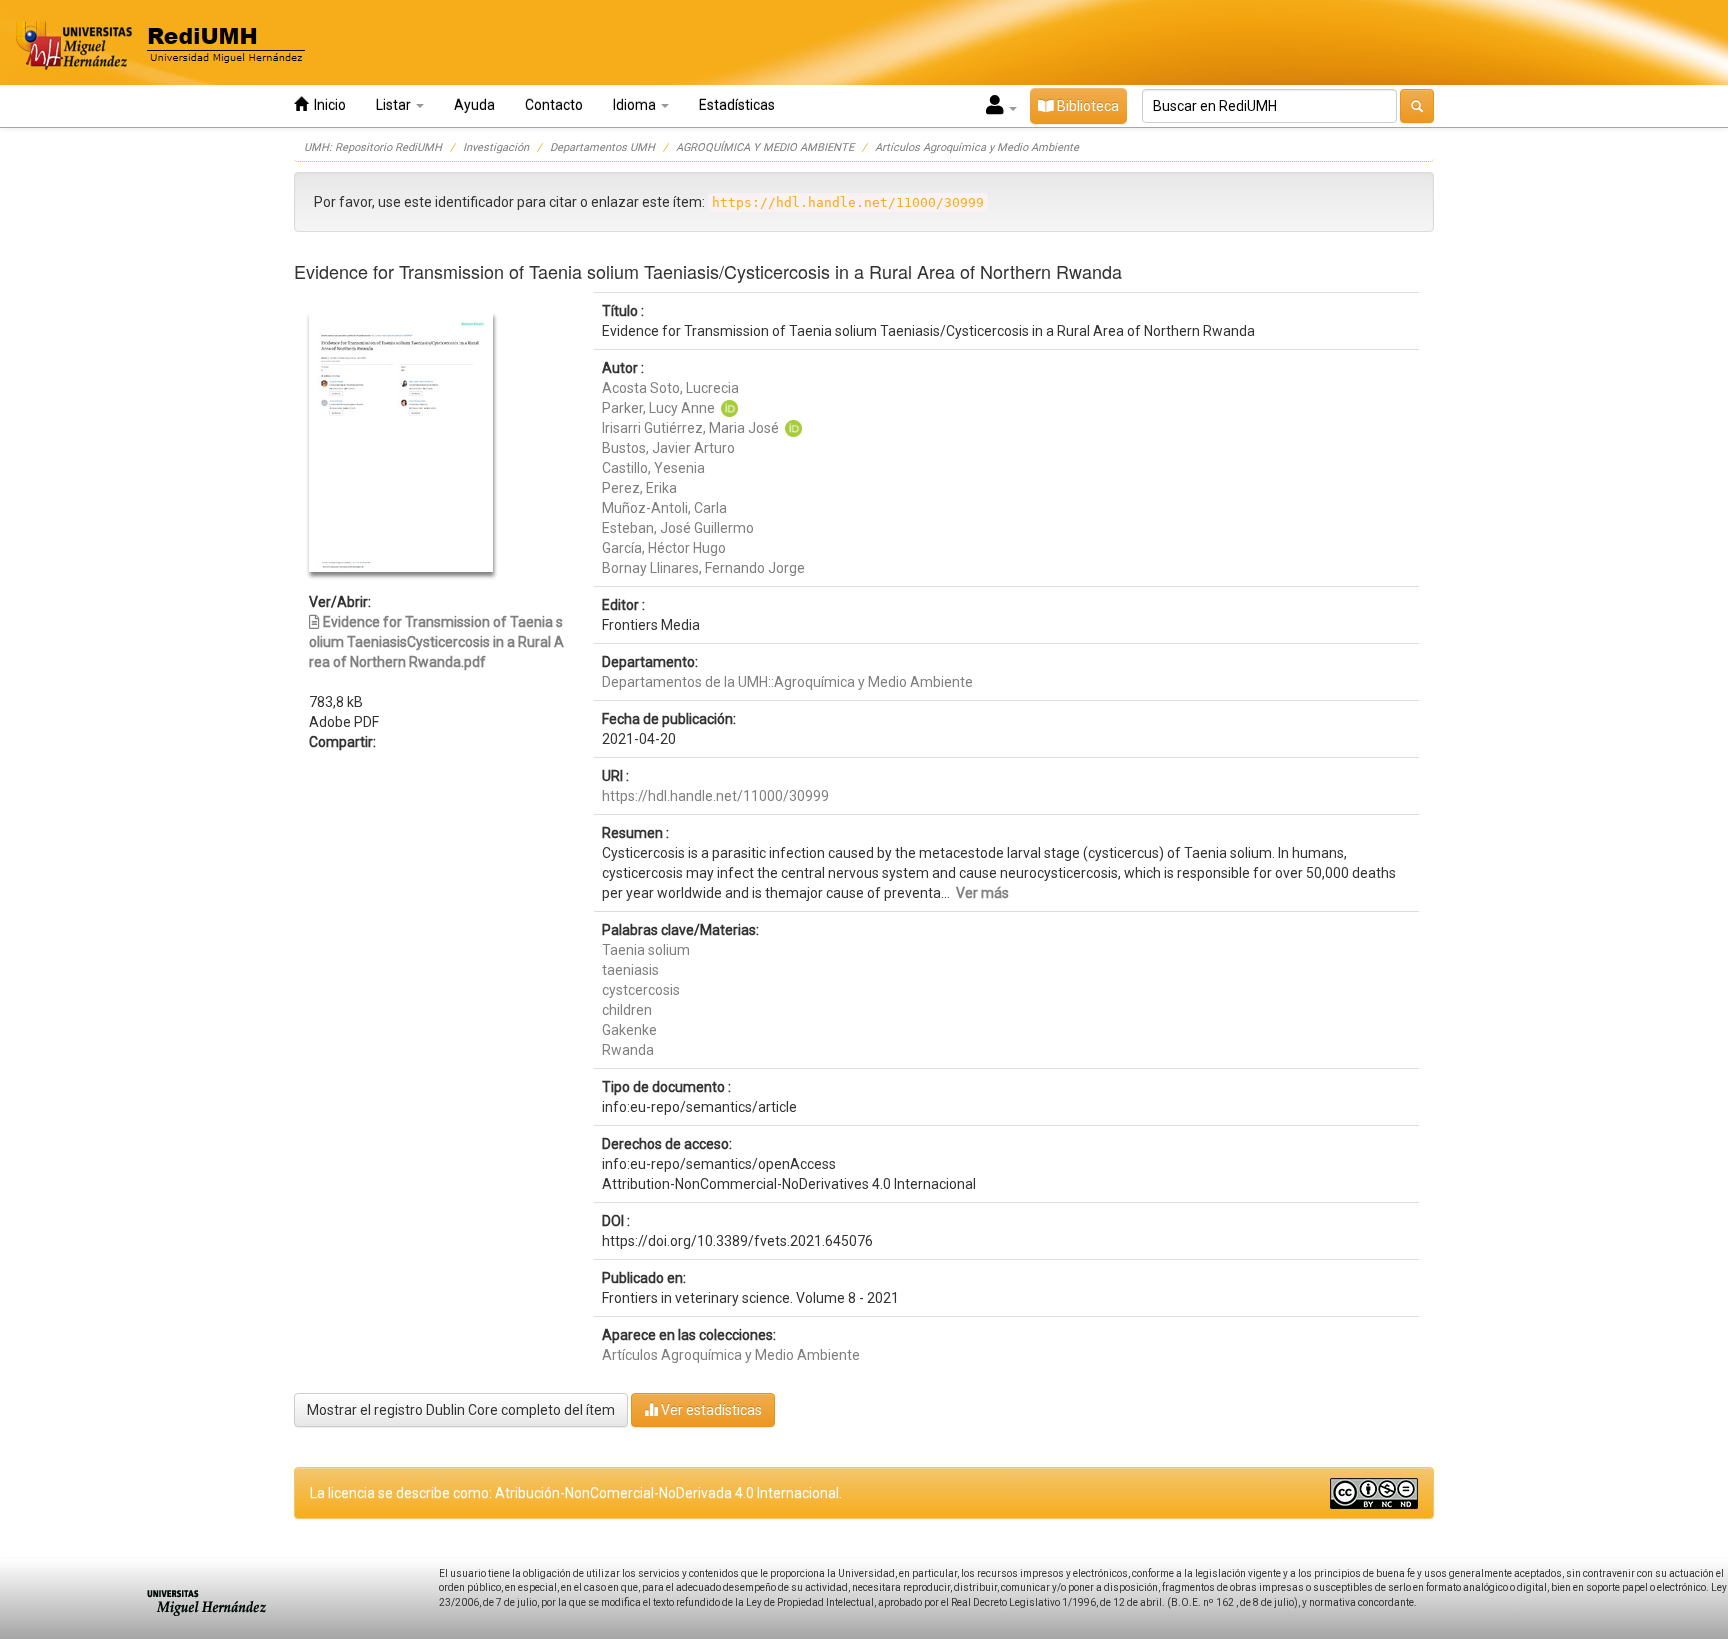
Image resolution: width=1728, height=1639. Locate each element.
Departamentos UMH (602, 147)
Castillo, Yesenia (653, 468)
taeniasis (630, 970)
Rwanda (628, 1050)
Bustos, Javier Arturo (668, 448)
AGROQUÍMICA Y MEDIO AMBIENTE (765, 147)
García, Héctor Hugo (664, 548)
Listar (395, 105)
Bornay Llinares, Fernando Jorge (703, 568)
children (627, 1010)
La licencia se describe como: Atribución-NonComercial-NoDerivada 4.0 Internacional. (576, 1493)
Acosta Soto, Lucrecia (670, 388)
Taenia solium (646, 950)
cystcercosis (641, 990)
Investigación (496, 147)
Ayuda (474, 105)
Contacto (554, 105)
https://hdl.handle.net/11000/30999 (715, 796)
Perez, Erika (639, 488)
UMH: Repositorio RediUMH (373, 147)
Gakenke (629, 1030)
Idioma (636, 105)
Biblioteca (1086, 106)
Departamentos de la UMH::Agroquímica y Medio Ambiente (787, 682)
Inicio (327, 105)
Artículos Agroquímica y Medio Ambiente (977, 147)
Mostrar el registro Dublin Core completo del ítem (461, 1410)
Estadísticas (737, 105)
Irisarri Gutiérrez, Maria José (690, 428)
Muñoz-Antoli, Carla (664, 508)
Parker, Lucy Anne (658, 408)
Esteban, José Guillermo (678, 528)
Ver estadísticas (710, 1410)
